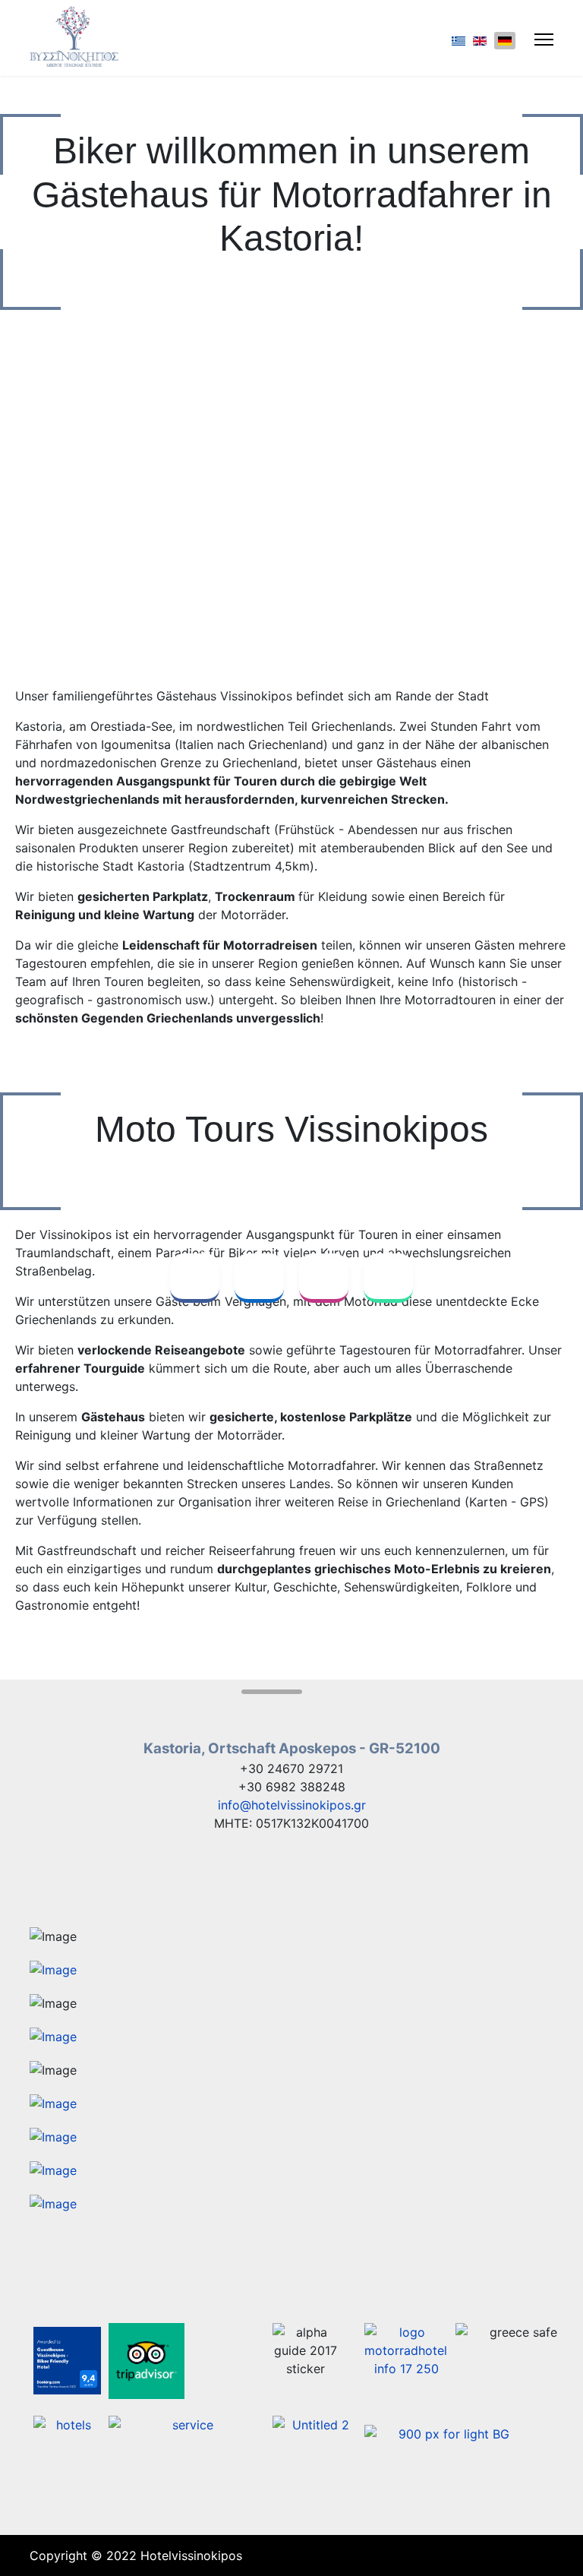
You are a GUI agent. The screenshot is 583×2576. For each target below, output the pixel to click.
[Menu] (544, 40)
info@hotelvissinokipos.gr (292, 1805)
